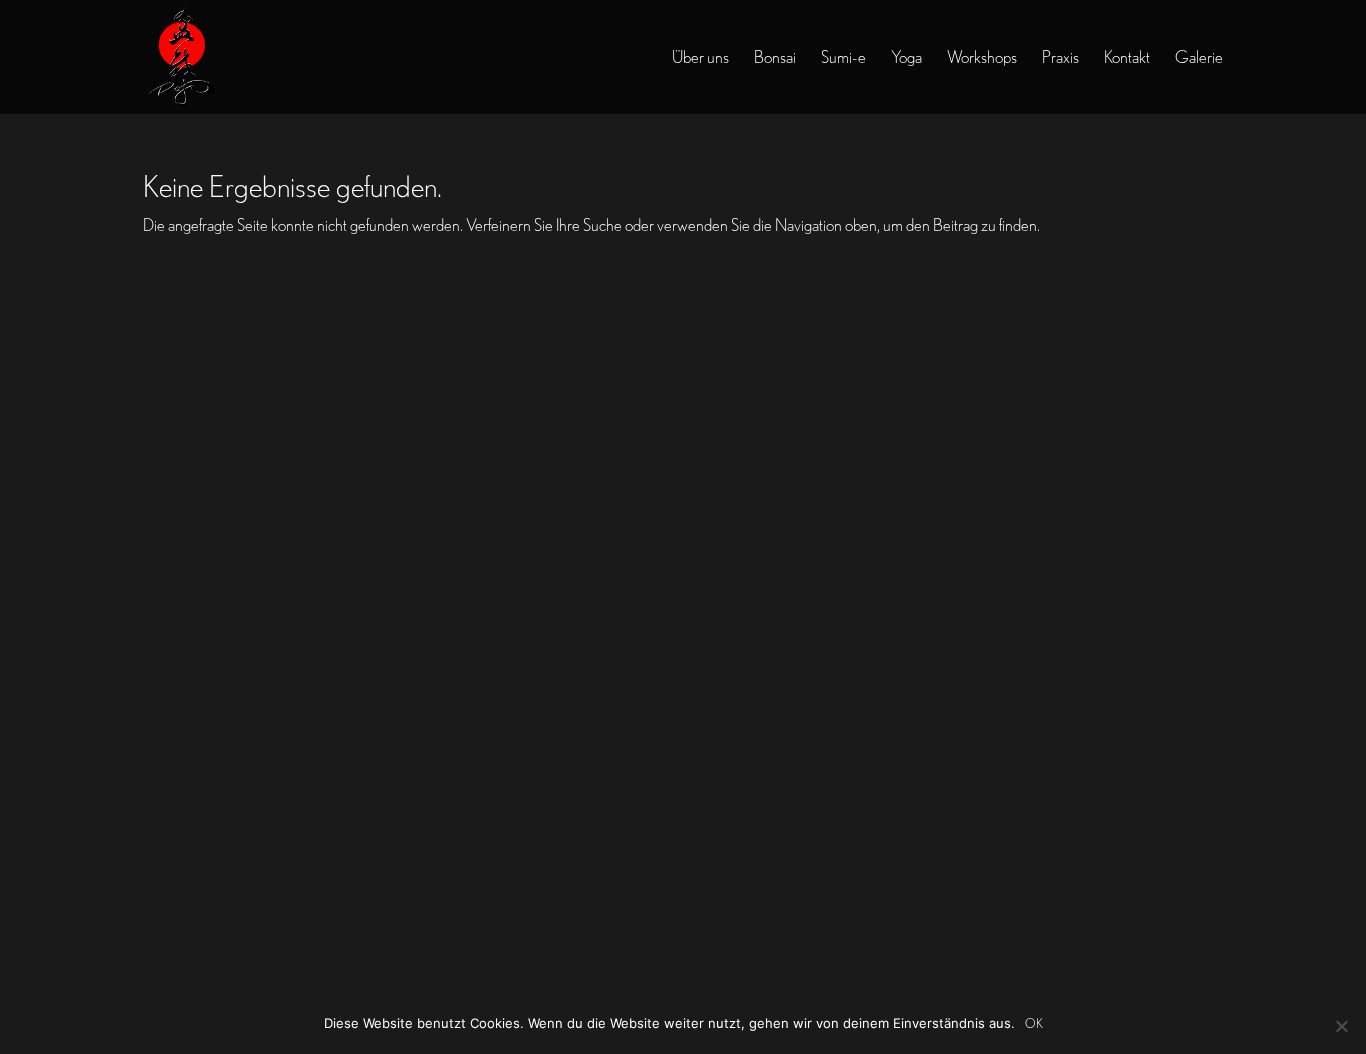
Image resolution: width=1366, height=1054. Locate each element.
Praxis (1060, 58)
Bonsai (775, 58)
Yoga (906, 58)
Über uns (700, 58)
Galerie (1199, 58)
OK (1034, 1023)
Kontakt (1127, 58)
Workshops (982, 58)
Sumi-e (843, 58)
